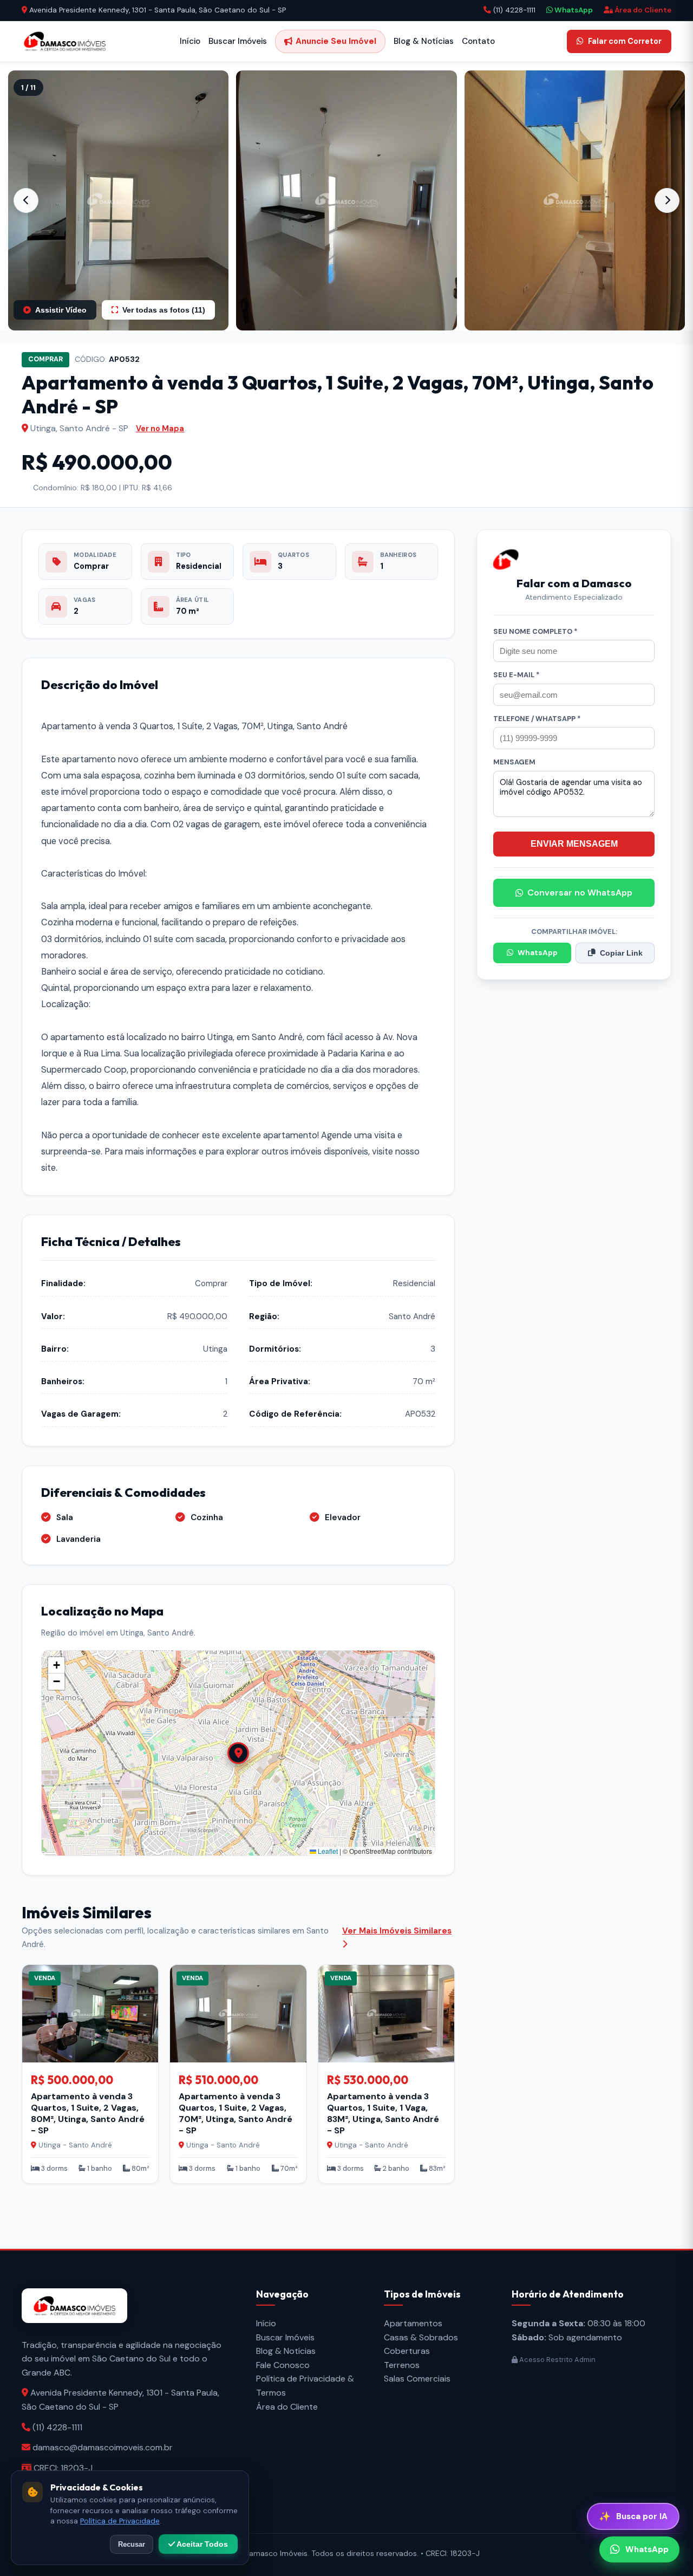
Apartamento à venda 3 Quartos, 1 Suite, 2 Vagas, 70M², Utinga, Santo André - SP (236, 2113)
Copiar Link (621, 953)
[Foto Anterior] (26, 200)
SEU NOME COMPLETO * (535, 631)
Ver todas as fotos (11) (164, 310)
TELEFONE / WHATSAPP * (537, 719)
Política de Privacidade (120, 2521)
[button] (118, 200)
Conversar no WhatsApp (580, 893)
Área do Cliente (642, 10)
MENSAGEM (514, 762)
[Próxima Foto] (667, 200)
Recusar (132, 2544)
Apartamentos (413, 2323)
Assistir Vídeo (61, 310)
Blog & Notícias (424, 41)
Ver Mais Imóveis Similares (397, 1931)
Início (190, 41)
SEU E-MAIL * (517, 675)
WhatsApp (573, 10)
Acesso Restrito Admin (557, 2360)
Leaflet (327, 1851)
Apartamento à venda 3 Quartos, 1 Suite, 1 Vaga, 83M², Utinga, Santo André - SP (383, 2113)
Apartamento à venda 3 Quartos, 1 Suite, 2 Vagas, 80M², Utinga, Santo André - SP (88, 2113)
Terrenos (402, 2365)
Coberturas (407, 2351)
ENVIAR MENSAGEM (574, 844)
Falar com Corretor (625, 41)
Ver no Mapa (160, 429)
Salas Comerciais (417, 2379)
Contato (478, 41)
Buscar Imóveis (238, 41)
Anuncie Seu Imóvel (336, 41)
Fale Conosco (283, 2365)
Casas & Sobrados (421, 2337)
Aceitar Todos (201, 2544)
